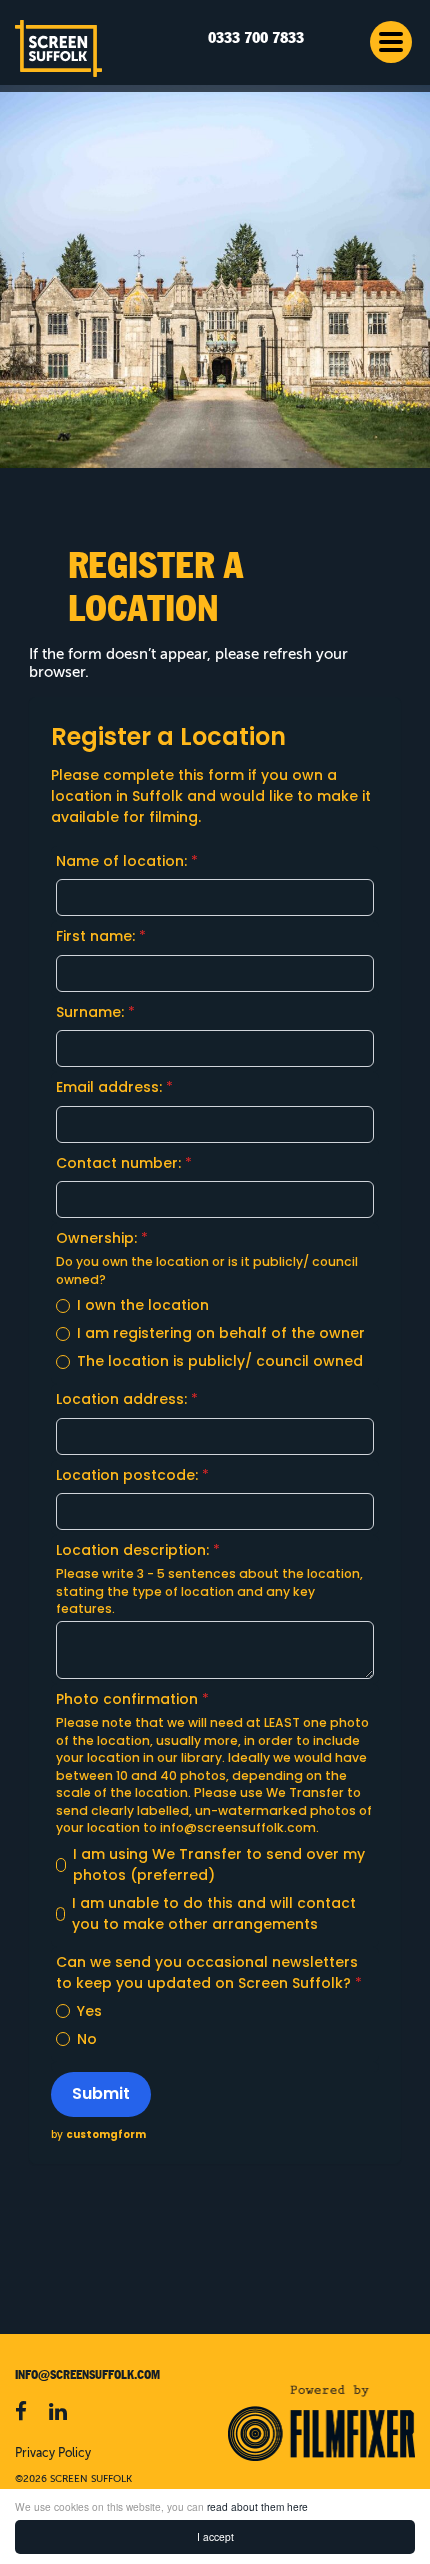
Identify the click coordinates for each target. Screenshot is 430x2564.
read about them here (257, 2506)
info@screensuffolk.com (238, 1827)
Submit (101, 2093)
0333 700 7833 (256, 38)
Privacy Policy (53, 2454)
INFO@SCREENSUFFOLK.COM (87, 2375)
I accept (215, 2536)
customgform (106, 2134)
